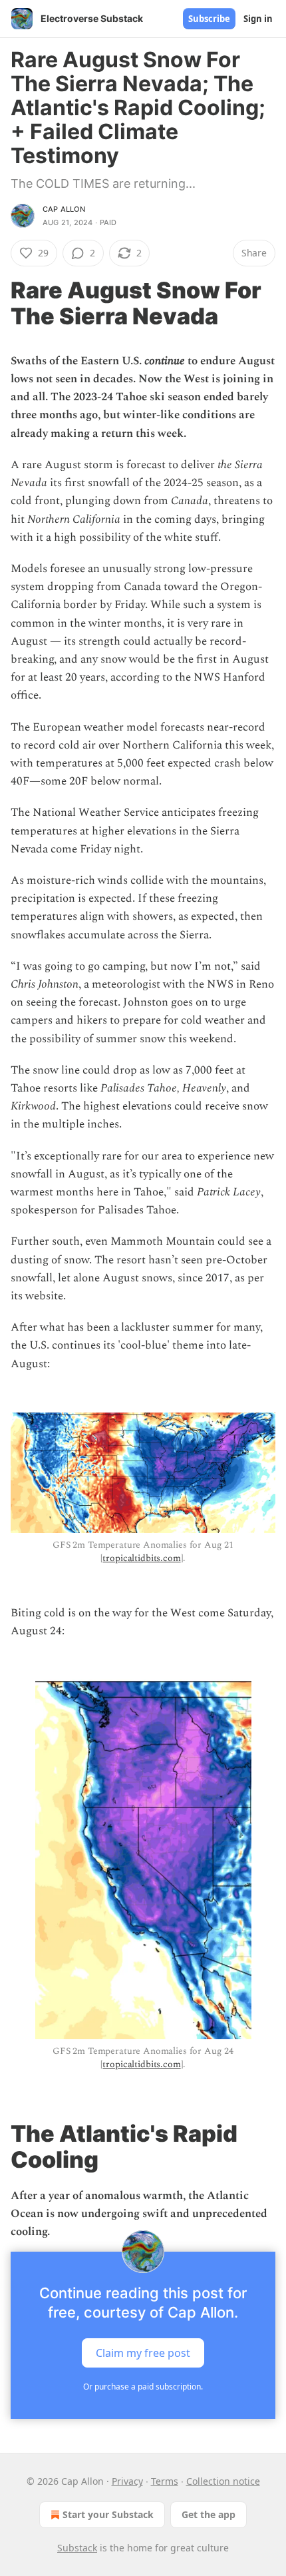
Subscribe (209, 19)
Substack (77, 2548)
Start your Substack (108, 2514)
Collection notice (223, 2481)
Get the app (209, 2514)
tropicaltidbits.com (141, 1558)
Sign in (258, 19)
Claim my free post (143, 2353)
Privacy (127, 2481)
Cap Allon (64, 209)
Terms (165, 2481)
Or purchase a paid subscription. (143, 2387)
